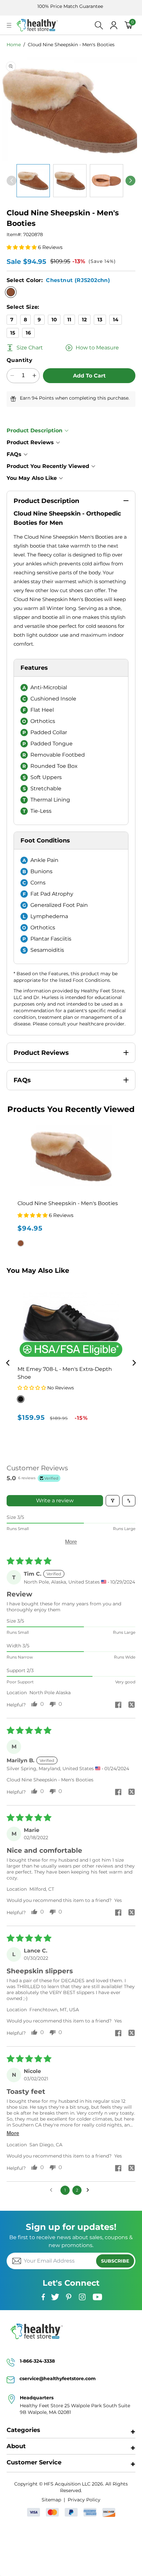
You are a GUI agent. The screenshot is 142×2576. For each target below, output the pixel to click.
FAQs (14, 454)
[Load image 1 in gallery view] (33, 181)
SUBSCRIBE (115, 2261)
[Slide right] (130, 181)
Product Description (35, 430)
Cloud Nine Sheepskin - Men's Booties (71, 45)
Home (14, 45)
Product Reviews (30, 442)
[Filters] (113, 1501)
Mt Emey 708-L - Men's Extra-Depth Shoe (65, 1373)
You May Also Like (32, 478)
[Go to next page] (89, 2190)
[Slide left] (12, 181)
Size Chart (30, 348)
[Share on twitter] (131, 1705)
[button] (9, 25)
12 (84, 320)
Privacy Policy (84, 2500)
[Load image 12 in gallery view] (106, 181)
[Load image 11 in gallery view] (70, 181)
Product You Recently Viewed (48, 466)
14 (116, 320)
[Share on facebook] (118, 1705)
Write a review (55, 1501)
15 (13, 333)
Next (134, 1363)
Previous (8, 1363)
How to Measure (97, 348)
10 (54, 320)
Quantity (19, 360)
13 (100, 320)
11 (69, 320)
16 (28, 333)
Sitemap (51, 2500)
